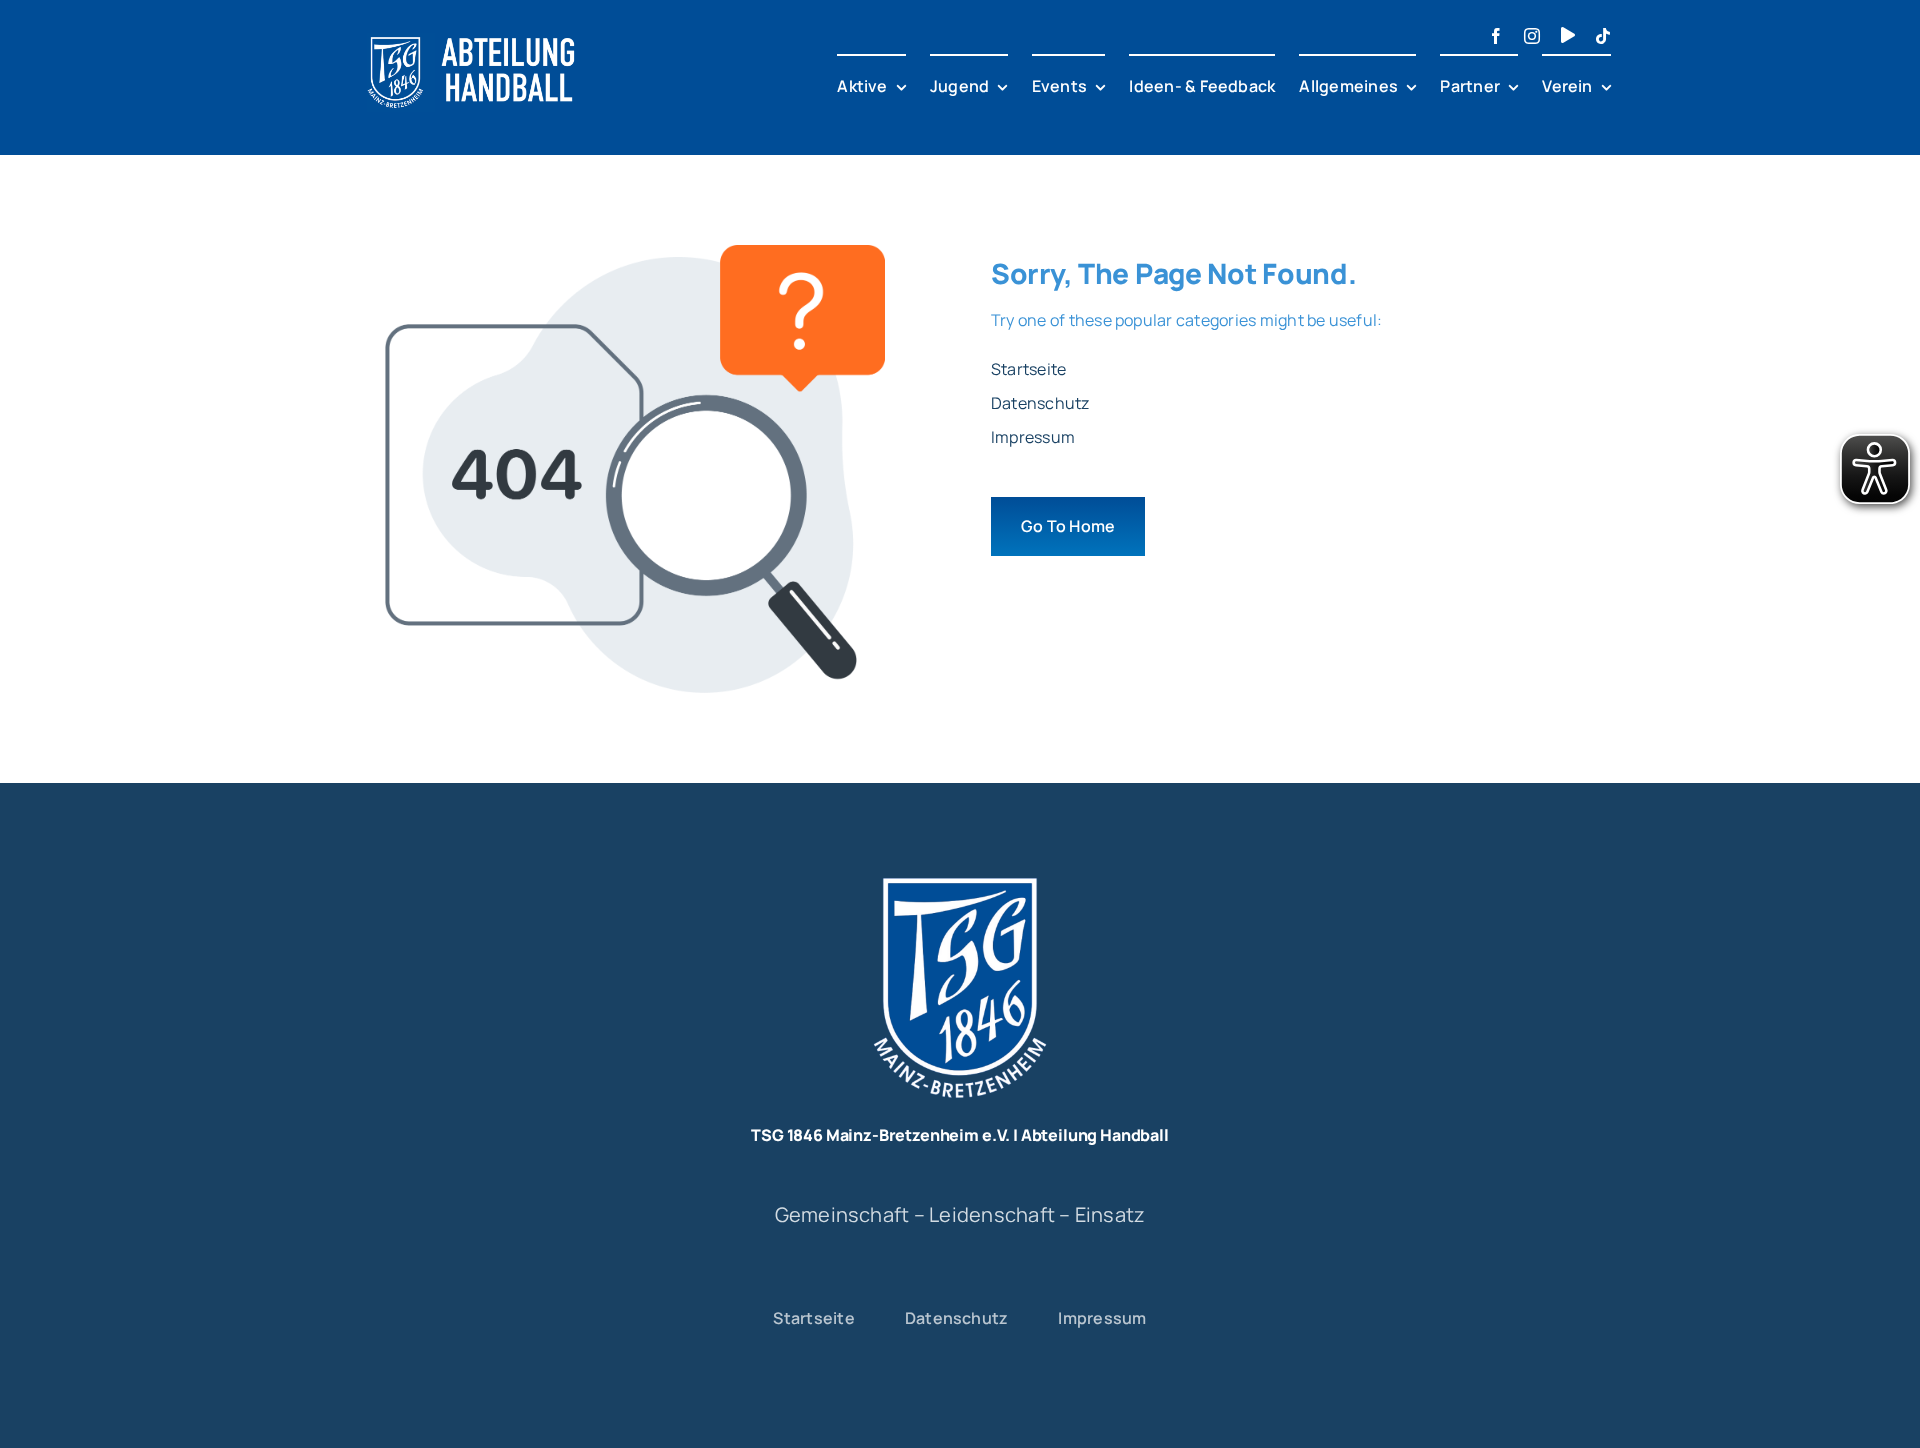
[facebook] (1496, 36)
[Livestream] (1568, 35)
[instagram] (1532, 36)
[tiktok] (1603, 36)
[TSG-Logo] (960, 871)
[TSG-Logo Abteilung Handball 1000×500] (472, 28)
